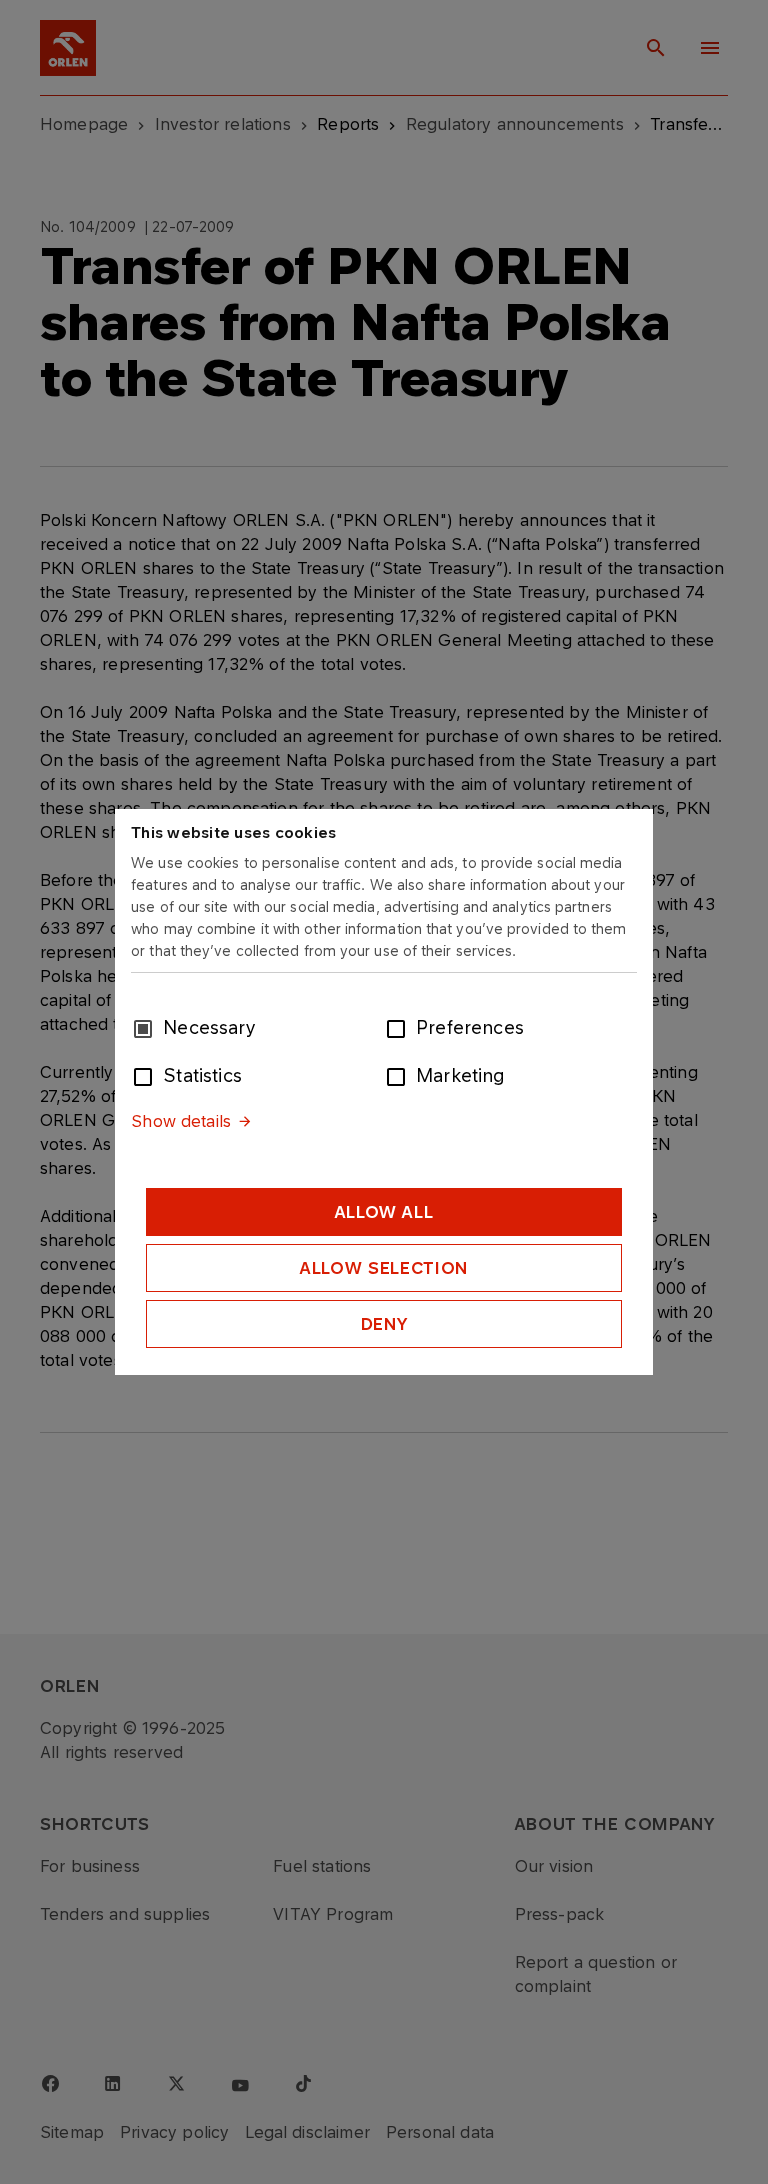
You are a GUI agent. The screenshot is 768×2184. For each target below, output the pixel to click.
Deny (384, 1324)
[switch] (400, 1027)
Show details (181, 1121)
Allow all (384, 1212)
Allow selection (384, 1268)
